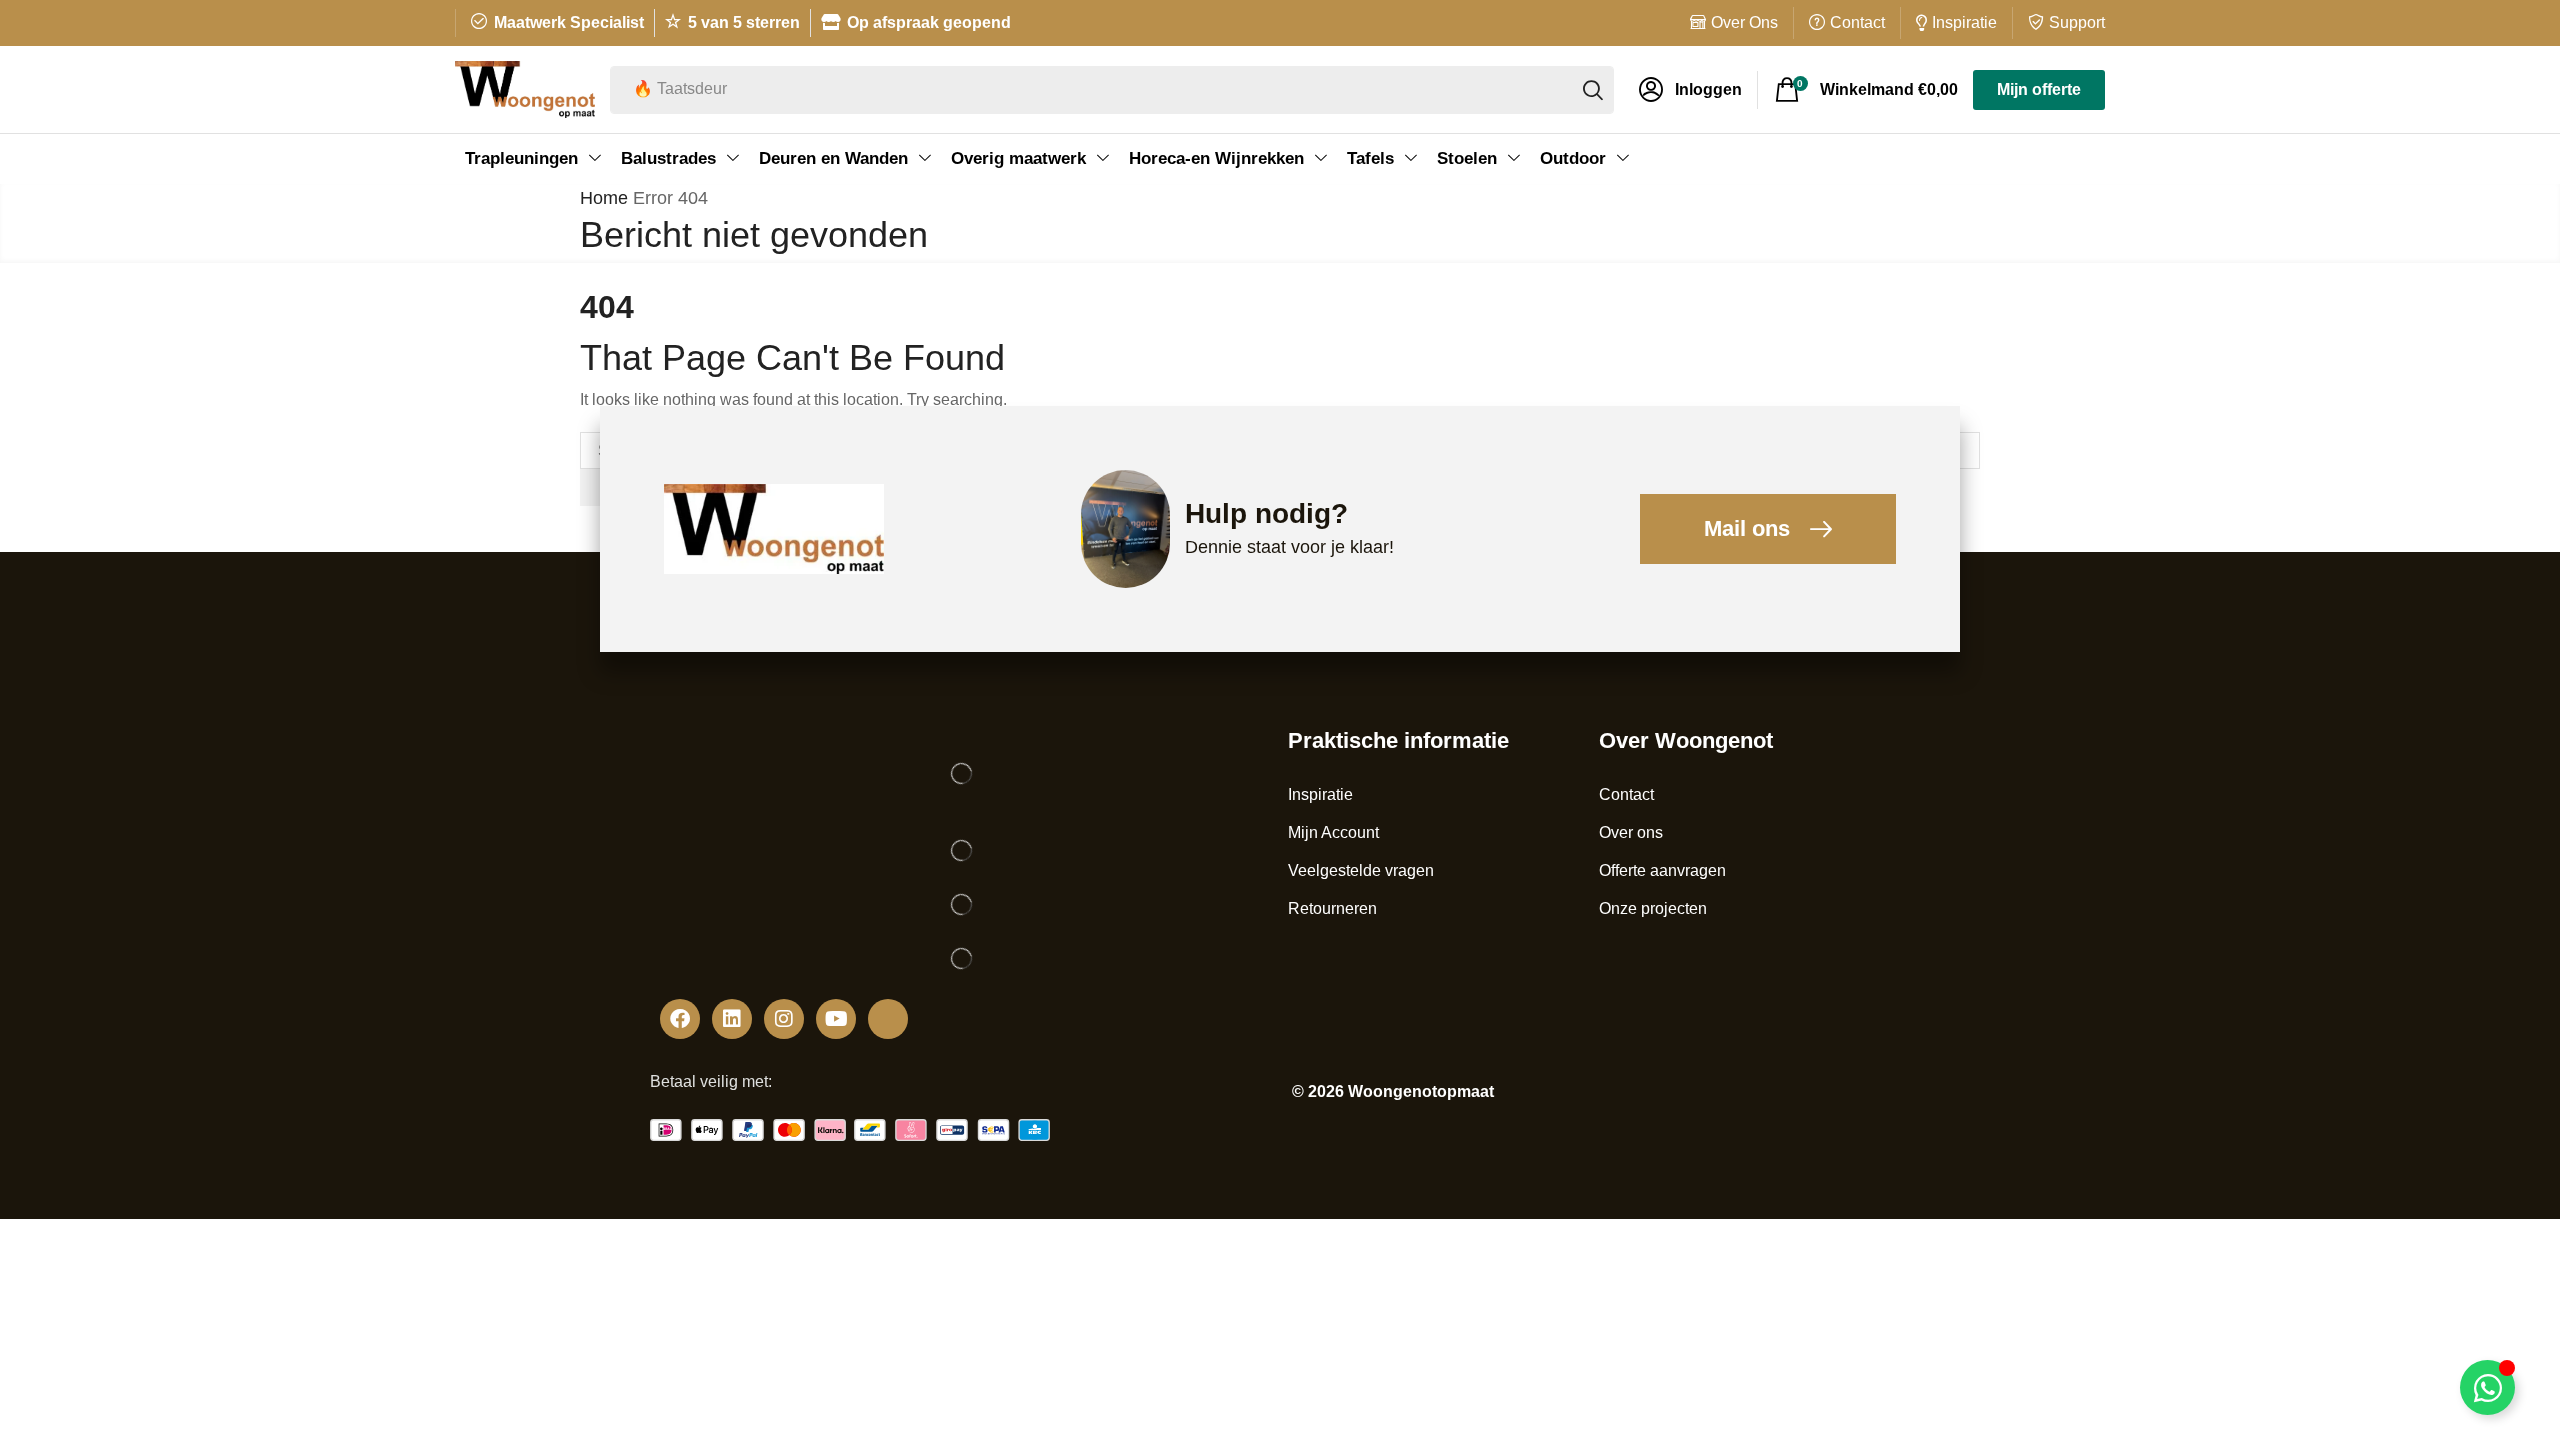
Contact (1857, 22)
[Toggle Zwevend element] (2487, 1387)
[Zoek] (1593, 90)
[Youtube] (836, 1019)
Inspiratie (1964, 22)
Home (604, 198)
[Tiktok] (888, 1019)
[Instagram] (784, 1019)
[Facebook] (680, 1019)
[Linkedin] (732, 1019)
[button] (1690, 90)
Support (2077, 22)
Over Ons (1744, 22)
